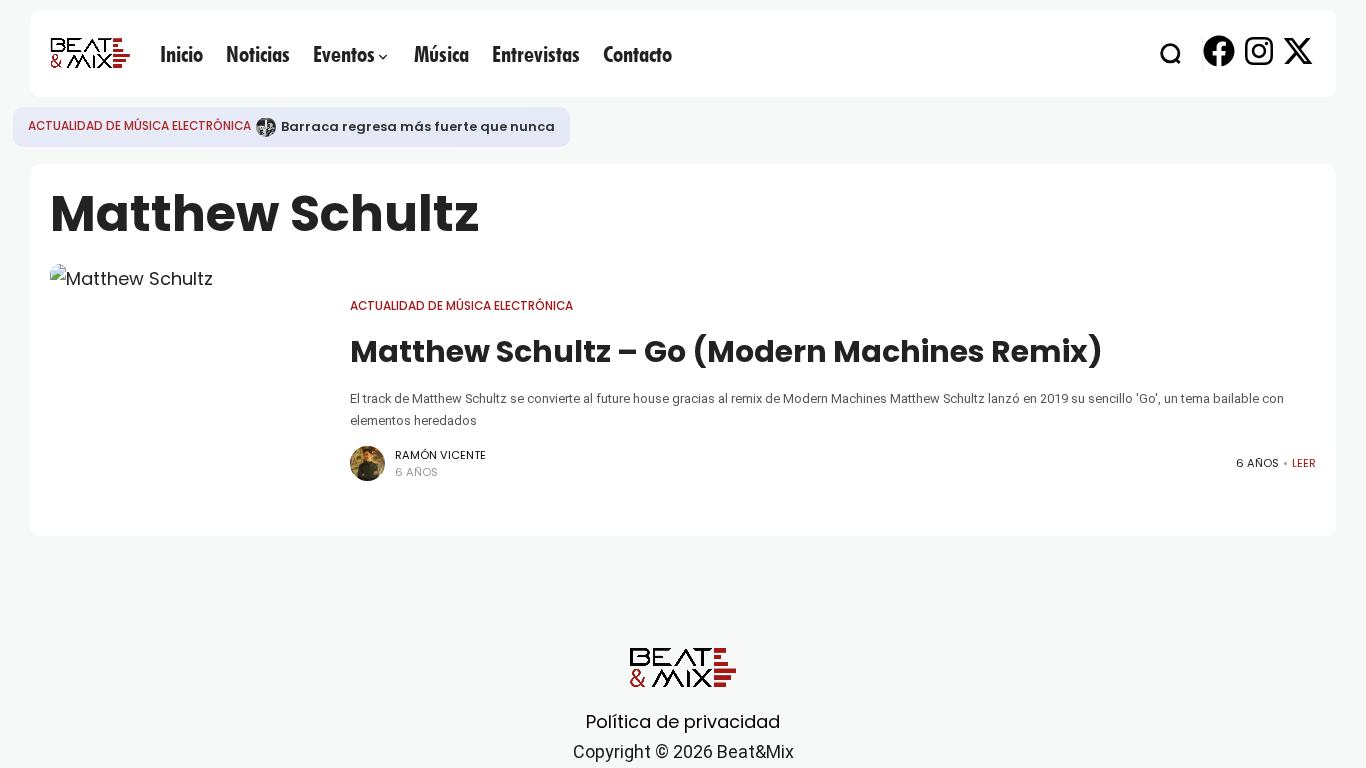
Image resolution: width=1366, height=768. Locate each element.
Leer (1304, 463)
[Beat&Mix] (90, 53)
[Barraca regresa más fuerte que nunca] (266, 127)
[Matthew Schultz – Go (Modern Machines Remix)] (190, 390)
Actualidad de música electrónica (139, 126)
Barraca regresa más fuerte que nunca (418, 126)
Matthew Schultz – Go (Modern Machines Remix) (726, 351)
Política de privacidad (683, 721)
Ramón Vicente (440, 455)
